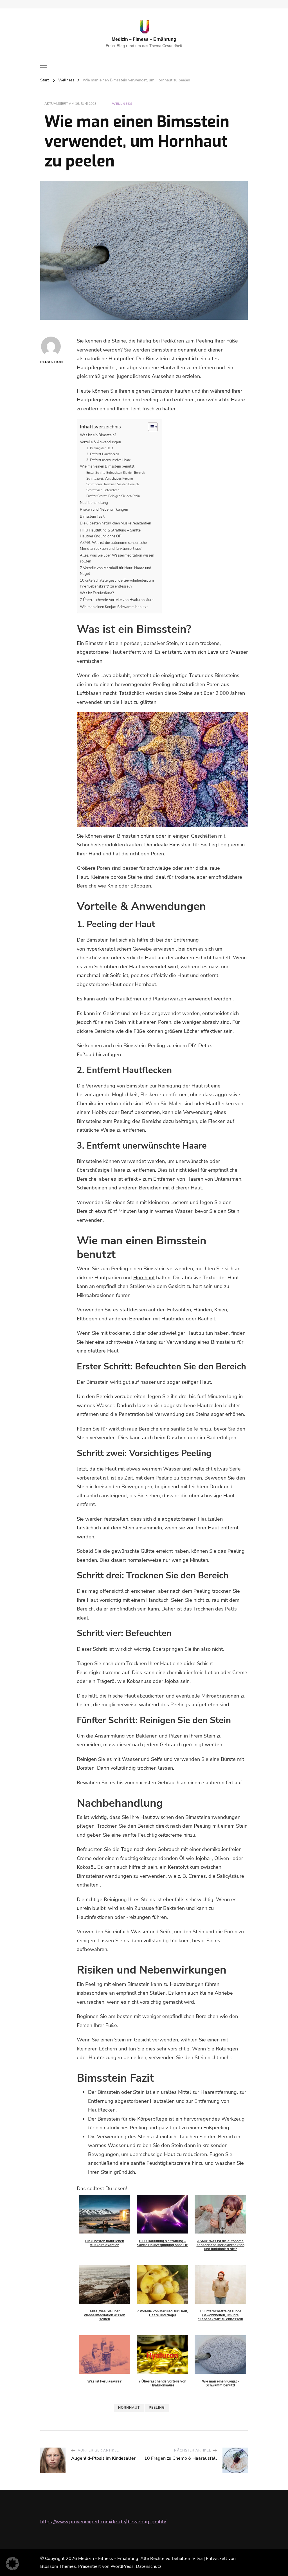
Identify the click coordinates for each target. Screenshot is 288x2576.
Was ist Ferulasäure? (97, 593)
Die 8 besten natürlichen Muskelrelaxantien (115, 523)
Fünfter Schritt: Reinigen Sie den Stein (113, 496)
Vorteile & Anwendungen (100, 442)
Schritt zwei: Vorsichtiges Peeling (110, 479)
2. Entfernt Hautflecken (103, 454)
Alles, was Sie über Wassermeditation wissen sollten (117, 558)
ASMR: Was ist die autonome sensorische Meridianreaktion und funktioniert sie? (113, 546)
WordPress (122, 2566)
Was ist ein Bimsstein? (98, 435)
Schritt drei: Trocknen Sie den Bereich (112, 484)
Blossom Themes (58, 2566)
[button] (12, 2564)
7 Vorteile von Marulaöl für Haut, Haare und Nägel (116, 571)
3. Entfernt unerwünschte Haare (109, 460)
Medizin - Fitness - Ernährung (108, 2559)
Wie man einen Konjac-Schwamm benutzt (114, 607)
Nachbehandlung (94, 503)
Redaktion (51, 362)
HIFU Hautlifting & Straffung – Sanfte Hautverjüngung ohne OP (110, 533)
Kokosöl (86, 1867)
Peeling (157, 2408)
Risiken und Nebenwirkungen (104, 510)
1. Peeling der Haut (100, 448)
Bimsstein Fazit (92, 517)
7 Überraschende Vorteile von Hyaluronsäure (117, 600)
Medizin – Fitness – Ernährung (144, 39)
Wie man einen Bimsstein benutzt (107, 466)
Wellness (122, 104)
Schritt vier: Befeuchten (103, 490)
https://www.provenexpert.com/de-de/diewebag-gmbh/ (103, 2522)
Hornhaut (144, 1278)
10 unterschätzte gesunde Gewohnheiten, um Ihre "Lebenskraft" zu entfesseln (117, 583)
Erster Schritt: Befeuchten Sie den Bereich (115, 473)
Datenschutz (148, 2566)
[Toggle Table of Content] (150, 427)
